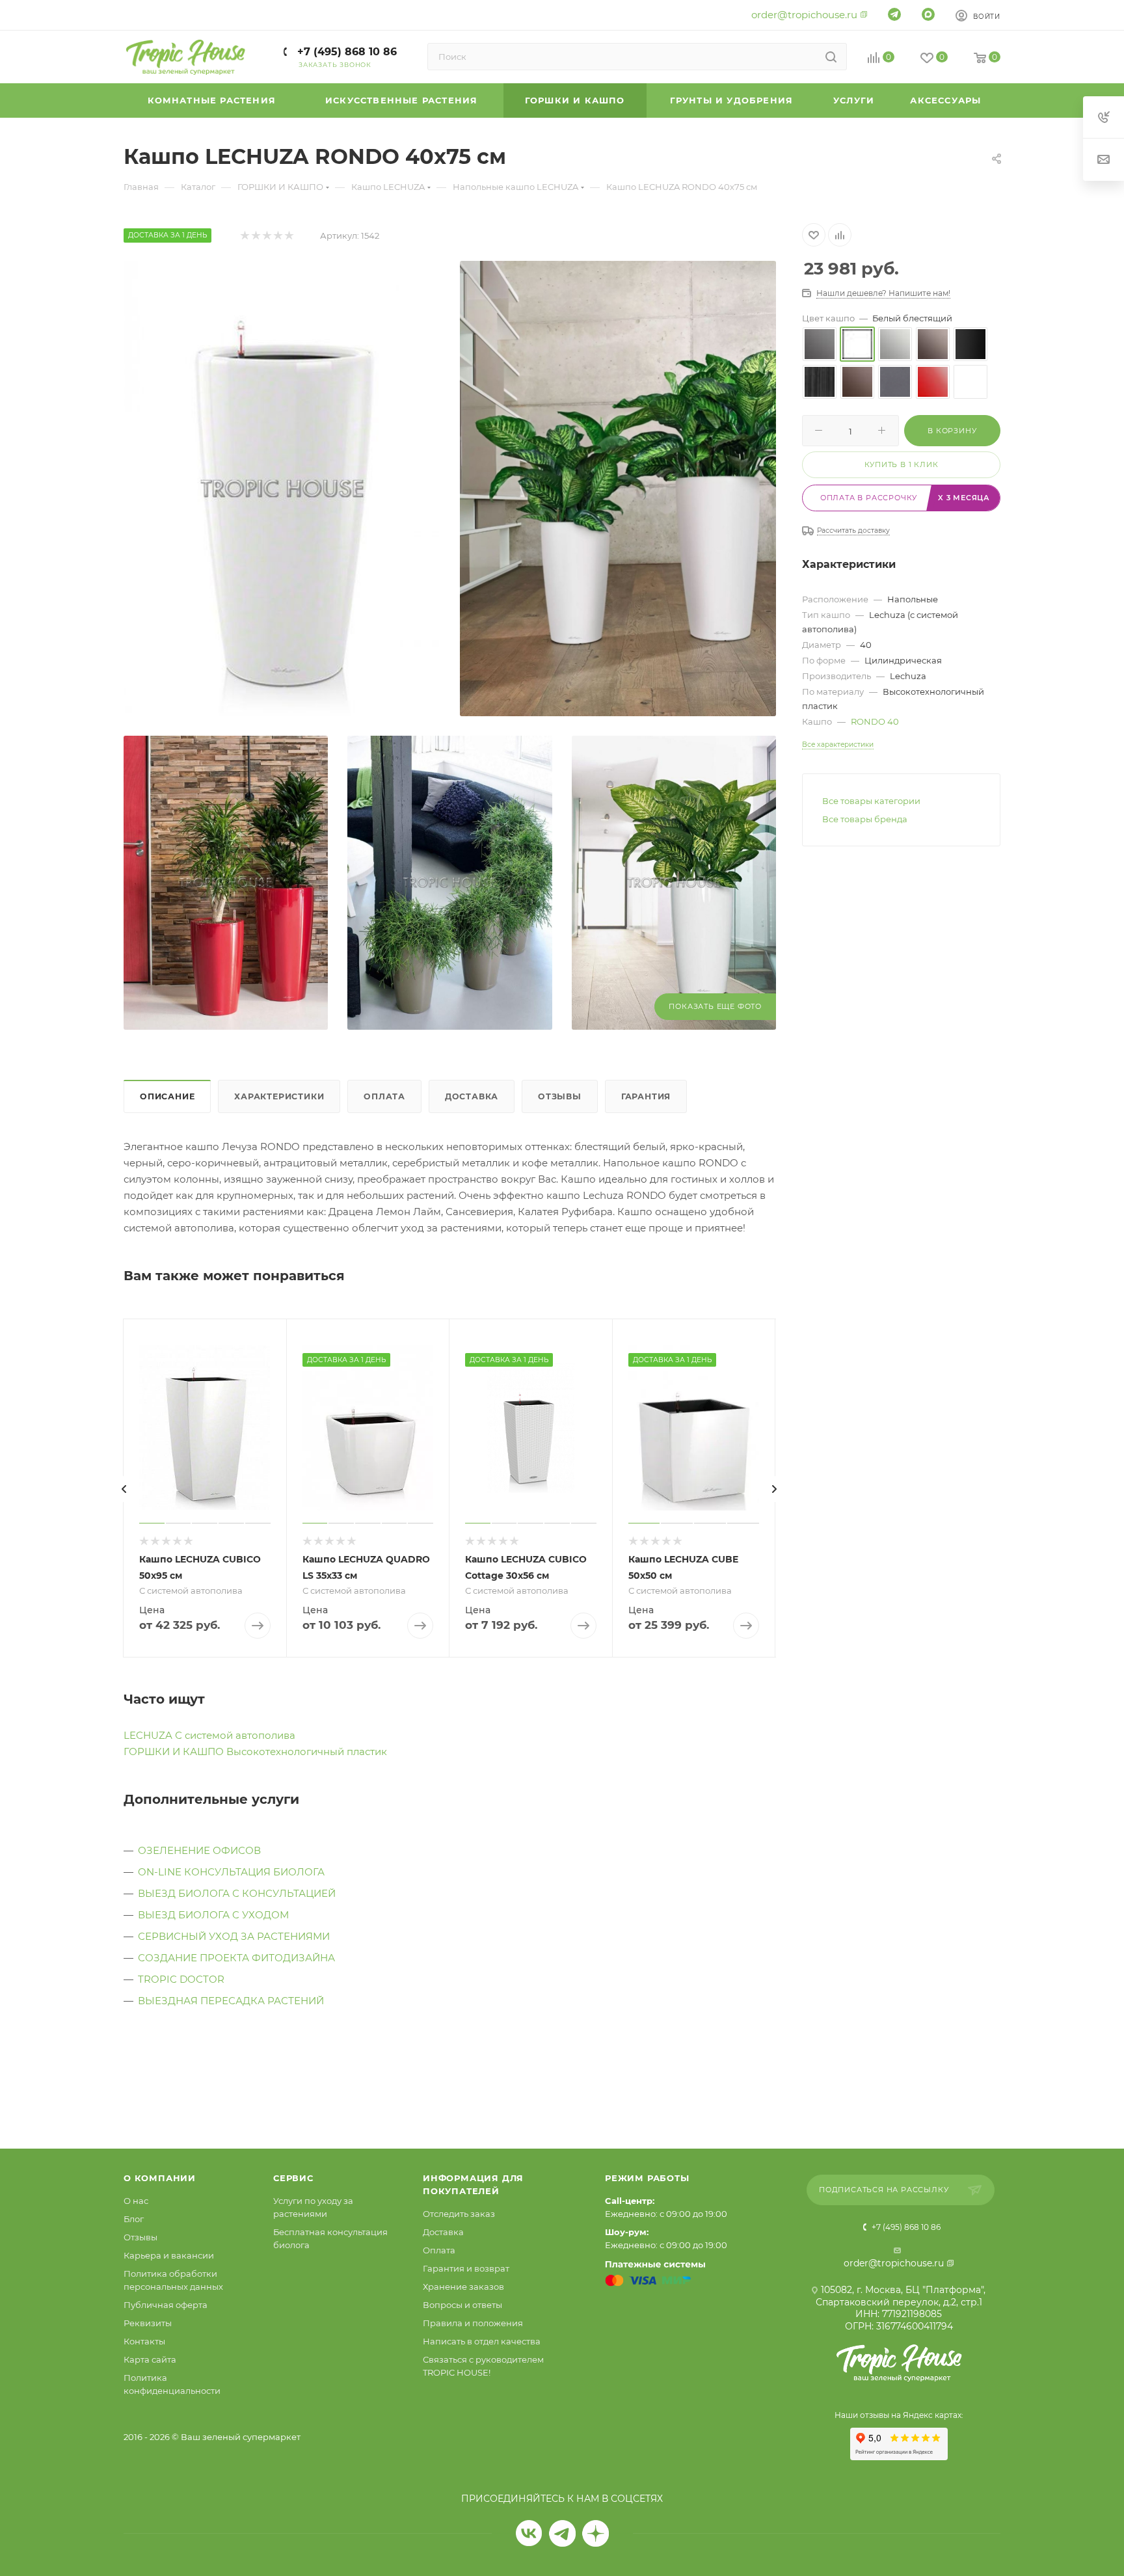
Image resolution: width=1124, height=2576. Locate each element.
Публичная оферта (166, 2305)
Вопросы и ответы (462, 2305)
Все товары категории (871, 801)
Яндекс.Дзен (595, 2533)
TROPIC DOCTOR (181, 1979)
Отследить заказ (459, 2214)
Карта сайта (150, 2359)
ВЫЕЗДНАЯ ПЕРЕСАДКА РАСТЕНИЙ (231, 2001)
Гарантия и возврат (466, 2268)
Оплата (384, 1096)
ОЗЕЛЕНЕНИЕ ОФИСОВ (199, 1850)
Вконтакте (529, 2533)
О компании (160, 2178)
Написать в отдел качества (482, 2341)
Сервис (293, 2178)
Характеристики (279, 1096)
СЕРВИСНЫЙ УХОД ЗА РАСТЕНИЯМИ (234, 1936)
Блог (134, 2219)
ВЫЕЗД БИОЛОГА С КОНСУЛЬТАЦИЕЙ (237, 1893)
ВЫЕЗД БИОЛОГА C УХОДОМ (213, 1915)
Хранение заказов (463, 2287)
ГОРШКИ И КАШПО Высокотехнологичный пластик (255, 1751)
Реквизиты (148, 2323)
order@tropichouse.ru (804, 15)
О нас (136, 2201)
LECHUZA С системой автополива (209, 1735)
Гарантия (646, 1096)
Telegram (562, 2533)
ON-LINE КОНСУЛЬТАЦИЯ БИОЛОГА (231, 1872)
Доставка (472, 1096)
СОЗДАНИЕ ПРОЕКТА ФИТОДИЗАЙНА (236, 1958)
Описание (167, 1096)
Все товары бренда (865, 819)
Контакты (144, 2341)
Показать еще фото (715, 1006)
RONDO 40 (875, 721)
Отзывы (560, 1096)
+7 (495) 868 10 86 (345, 52)
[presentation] (124, 1489)
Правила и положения (473, 2323)
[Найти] (831, 57)
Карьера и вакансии (169, 2255)
